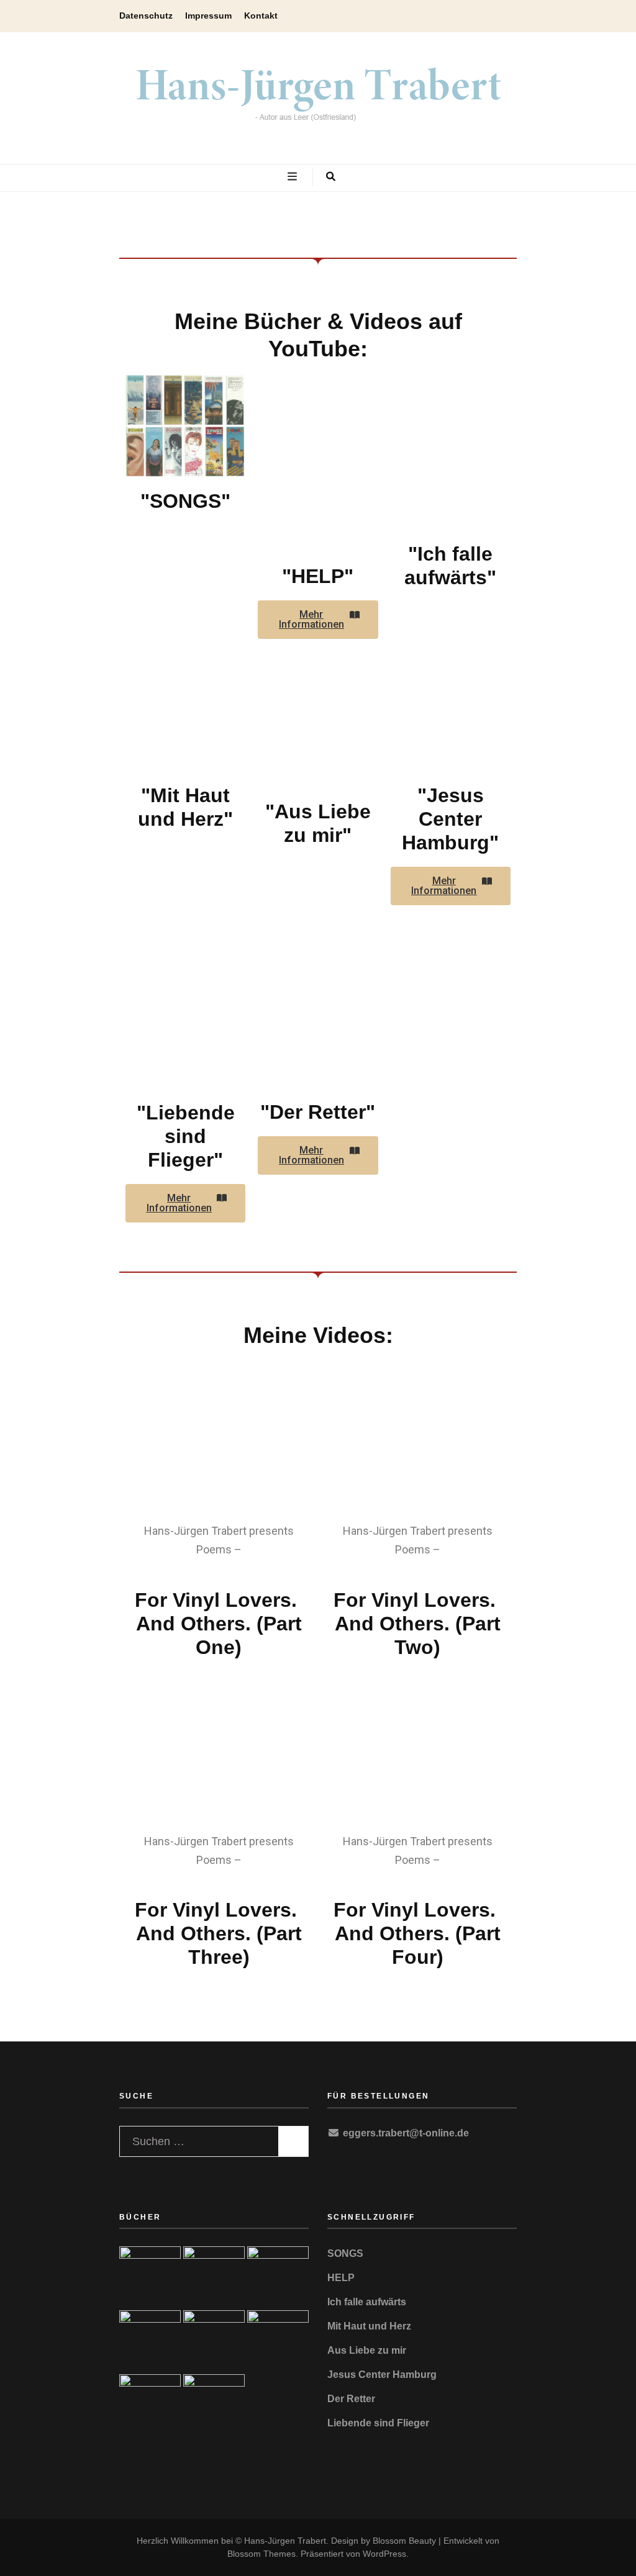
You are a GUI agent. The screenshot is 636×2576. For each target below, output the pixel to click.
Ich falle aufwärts (367, 2302)
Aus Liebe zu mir (367, 2350)
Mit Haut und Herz (369, 2326)
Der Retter (351, 2399)
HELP (341, 2278)
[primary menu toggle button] (294, 178)
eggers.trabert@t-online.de (406, 2133)
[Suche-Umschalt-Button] (331, 178)
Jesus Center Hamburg (382, 2375)
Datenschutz (146, 16)
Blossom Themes (261, 2554)
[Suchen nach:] (195, 2139)
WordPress (384, 2554)
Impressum (208, 16)
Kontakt (261, 16)
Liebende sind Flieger (378, 2423)
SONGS (345, 2253)
